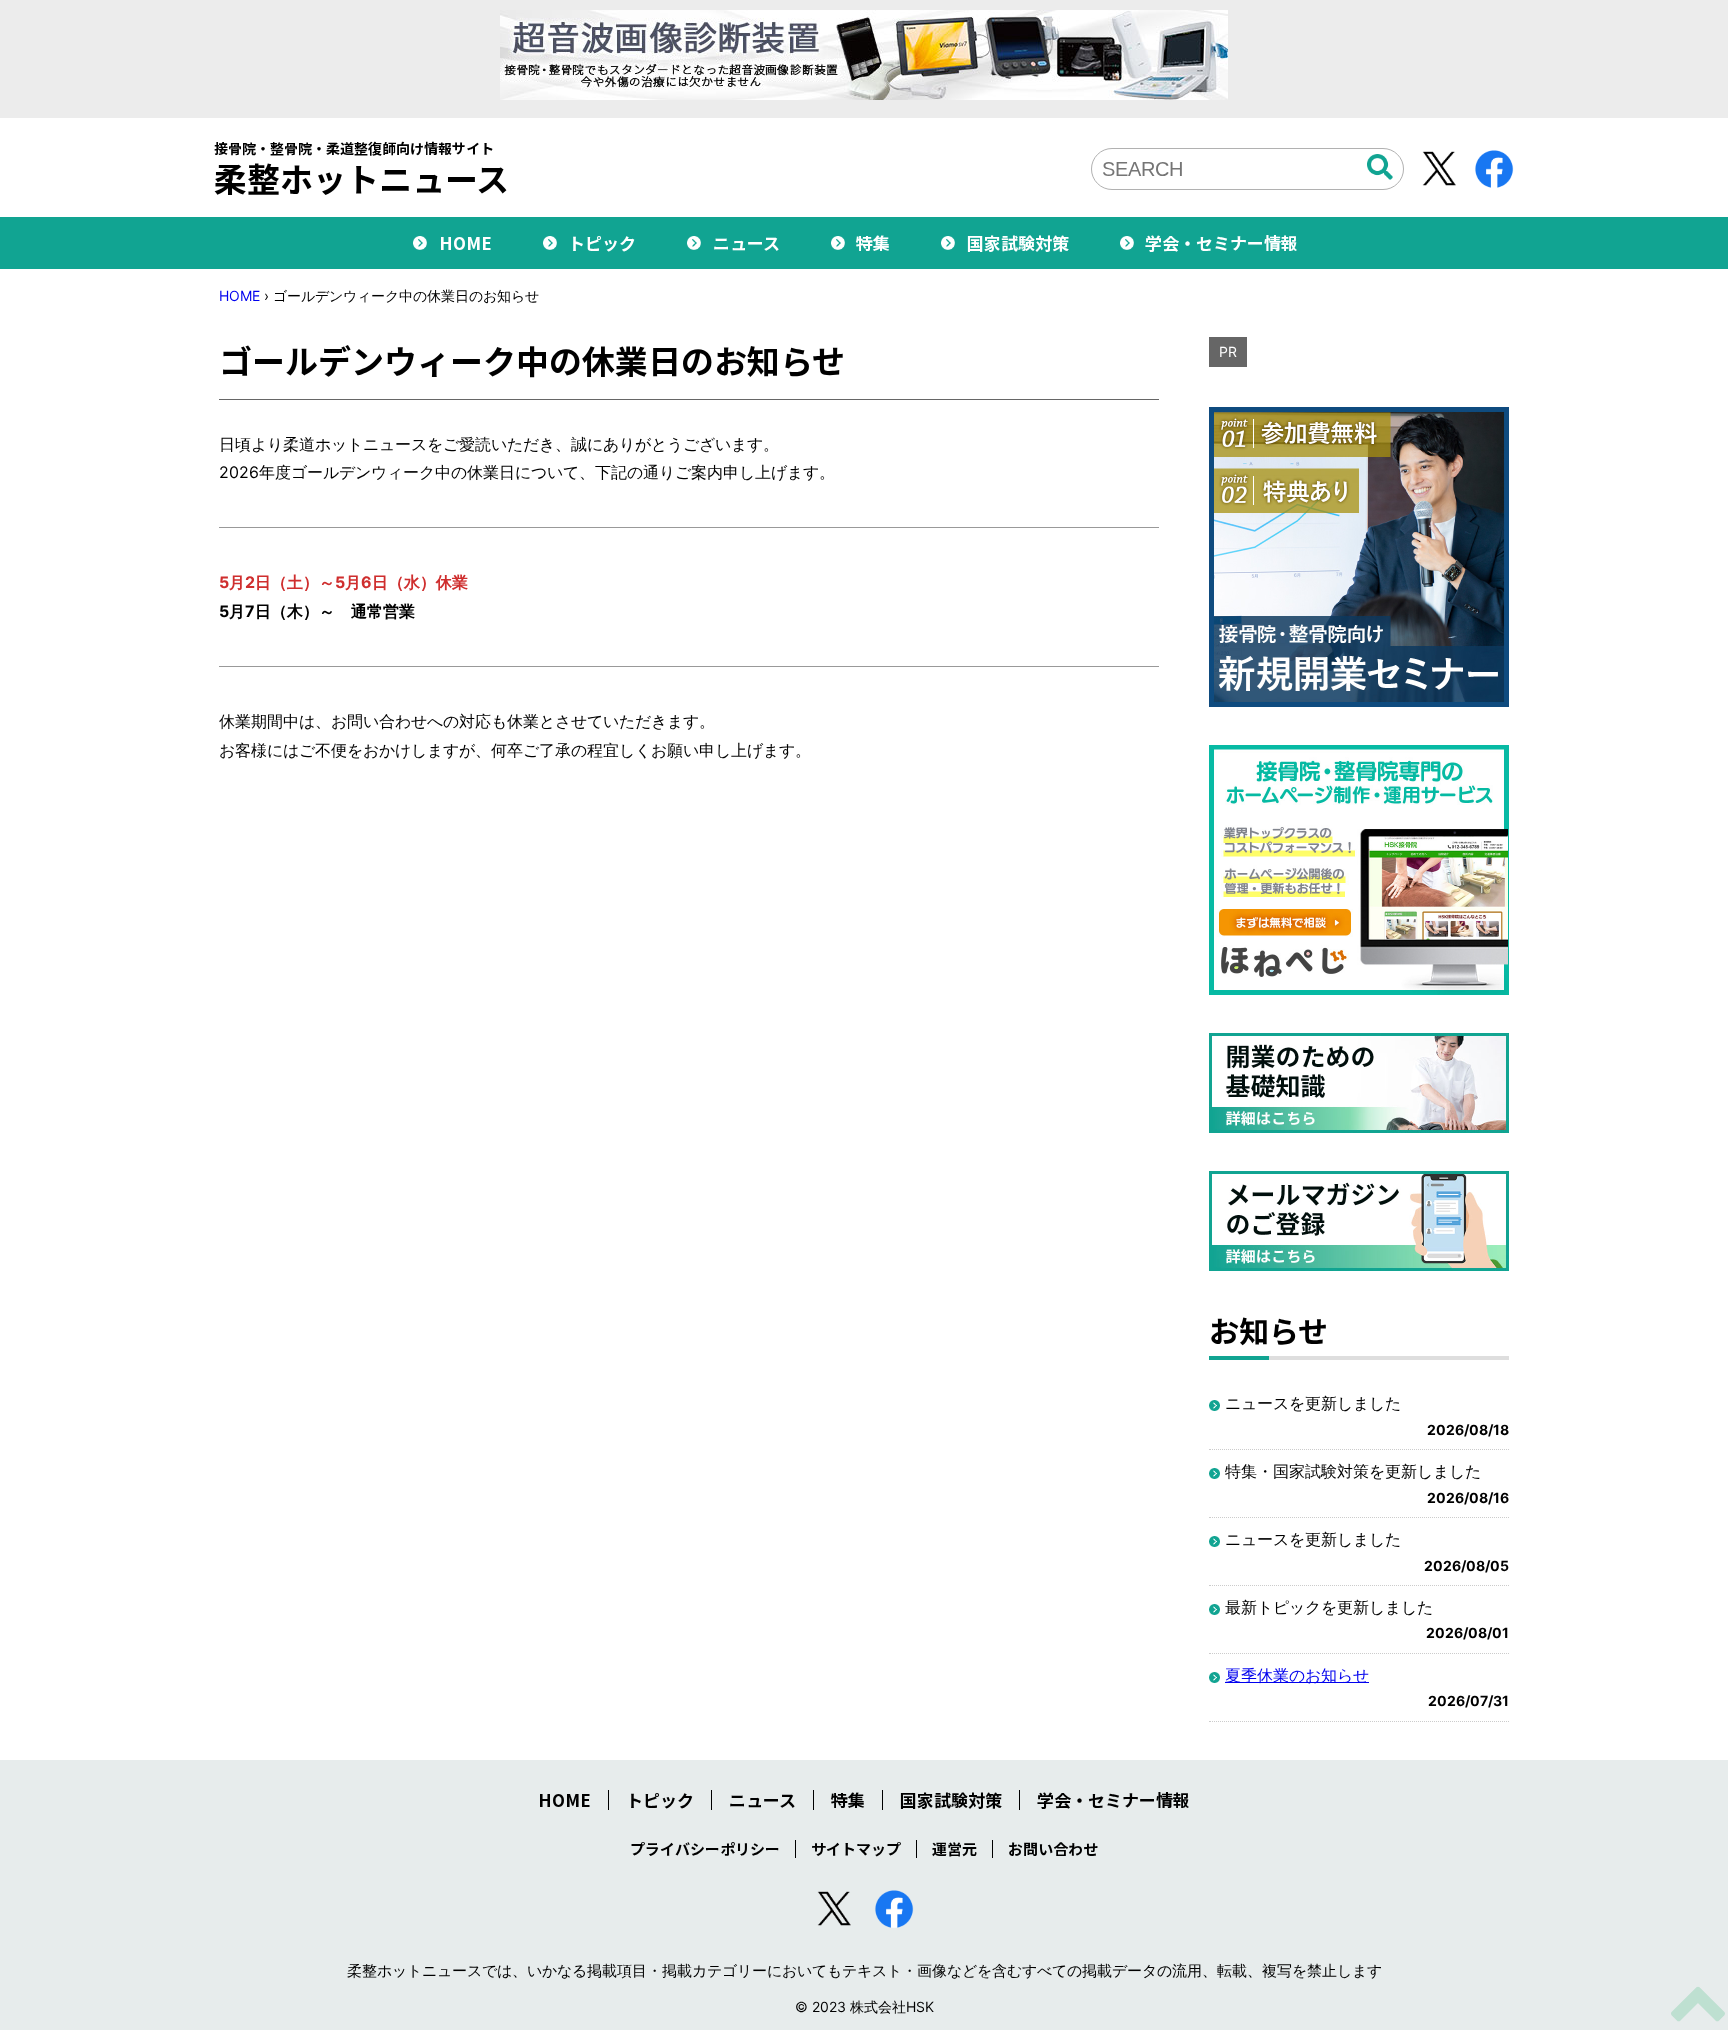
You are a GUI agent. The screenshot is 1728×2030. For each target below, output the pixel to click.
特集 (873, 242)
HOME (465, 242)
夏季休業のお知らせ (1297, 1675)
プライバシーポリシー (705, 1848)
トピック (602, 242)
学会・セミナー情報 (1221, 242)
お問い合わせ (1053, 1848)
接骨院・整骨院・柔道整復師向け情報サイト (361, 168)
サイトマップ (856, 1848)
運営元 (954, 1848)
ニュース (746, 242)
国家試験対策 (1018, 242)
